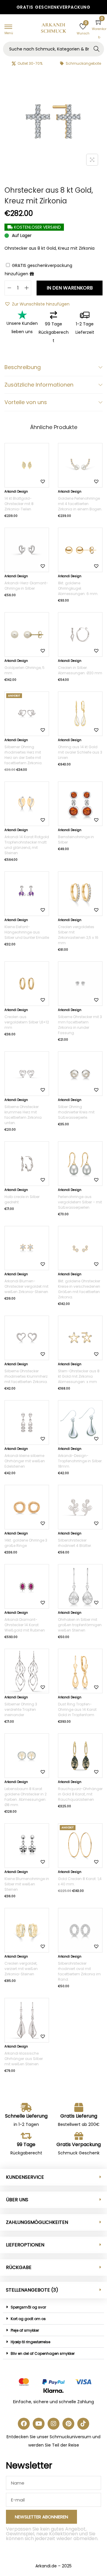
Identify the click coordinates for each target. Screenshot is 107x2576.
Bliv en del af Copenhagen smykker (43, 2353)
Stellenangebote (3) (32, 2290)
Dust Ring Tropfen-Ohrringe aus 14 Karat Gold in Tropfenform (77, 1709)
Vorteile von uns (26, 402)
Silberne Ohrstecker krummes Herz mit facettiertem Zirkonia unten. (23, 1115)
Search (97, 49)
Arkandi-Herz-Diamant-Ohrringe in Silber (26, 586)
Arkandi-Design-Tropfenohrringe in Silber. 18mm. (80, 1461)
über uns (17, 2200)
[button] (37, 304)
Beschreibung (23, 367)
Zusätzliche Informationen (39, 385)
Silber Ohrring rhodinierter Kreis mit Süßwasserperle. (76, 1112)
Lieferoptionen (25, 2245)
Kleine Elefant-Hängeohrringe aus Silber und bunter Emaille (27, 932)
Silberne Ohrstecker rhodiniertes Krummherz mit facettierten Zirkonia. (26, 1376)
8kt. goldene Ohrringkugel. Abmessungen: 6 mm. (78, 588)
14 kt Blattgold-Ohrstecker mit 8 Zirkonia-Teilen (19, 504)
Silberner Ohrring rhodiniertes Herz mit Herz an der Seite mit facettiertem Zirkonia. (23, 755)
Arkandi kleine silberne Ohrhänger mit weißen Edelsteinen (25, 1461)
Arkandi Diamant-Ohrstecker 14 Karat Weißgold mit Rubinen (25, 1625)
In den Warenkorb (70, 288)
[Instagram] (53, 2424)
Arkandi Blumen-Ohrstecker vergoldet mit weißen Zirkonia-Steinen (26, 1286)
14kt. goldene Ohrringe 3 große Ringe (26, 1543)
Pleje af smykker (25, 2330)
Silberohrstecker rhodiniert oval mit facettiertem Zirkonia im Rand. (79, 1971)
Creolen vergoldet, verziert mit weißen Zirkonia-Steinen (21, 1969)
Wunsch (83, 33)
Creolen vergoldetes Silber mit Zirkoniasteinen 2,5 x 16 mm (78, 935)
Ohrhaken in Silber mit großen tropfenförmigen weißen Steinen (80, 1625)
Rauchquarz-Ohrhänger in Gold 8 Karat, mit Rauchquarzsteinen (80, 1794)
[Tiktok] (83, 2424)
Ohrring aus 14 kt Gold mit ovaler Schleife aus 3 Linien (80, 752)
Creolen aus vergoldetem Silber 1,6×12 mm (27, 1022)
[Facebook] (24, 2424)
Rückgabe (19, 2267)
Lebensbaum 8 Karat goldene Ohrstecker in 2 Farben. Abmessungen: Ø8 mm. (26, 1797)
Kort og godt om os (28, 2319)
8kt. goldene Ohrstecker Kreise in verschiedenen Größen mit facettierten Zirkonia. (79, 1289)
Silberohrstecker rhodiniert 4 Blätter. (75, 1543)
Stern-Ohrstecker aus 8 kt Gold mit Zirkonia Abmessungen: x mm (79, 1376)
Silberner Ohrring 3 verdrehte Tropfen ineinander (21, 1709)
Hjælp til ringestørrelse (30, 2342)
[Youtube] (39, 2424)
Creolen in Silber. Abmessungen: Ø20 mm (80, 670)
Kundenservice (25, 2177)
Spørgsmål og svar (28, 2307)
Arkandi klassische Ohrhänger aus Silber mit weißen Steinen (24, 2059)
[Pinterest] (68, 2424)
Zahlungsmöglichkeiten (37, 2222)
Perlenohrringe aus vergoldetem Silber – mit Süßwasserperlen (80, 1202)
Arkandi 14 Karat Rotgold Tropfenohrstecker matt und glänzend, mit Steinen (27, 845)
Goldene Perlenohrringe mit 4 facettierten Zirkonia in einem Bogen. (80, 504)
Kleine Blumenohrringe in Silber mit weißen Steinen (27, 1884)
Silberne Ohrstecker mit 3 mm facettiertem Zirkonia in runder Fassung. (80, 1025)
